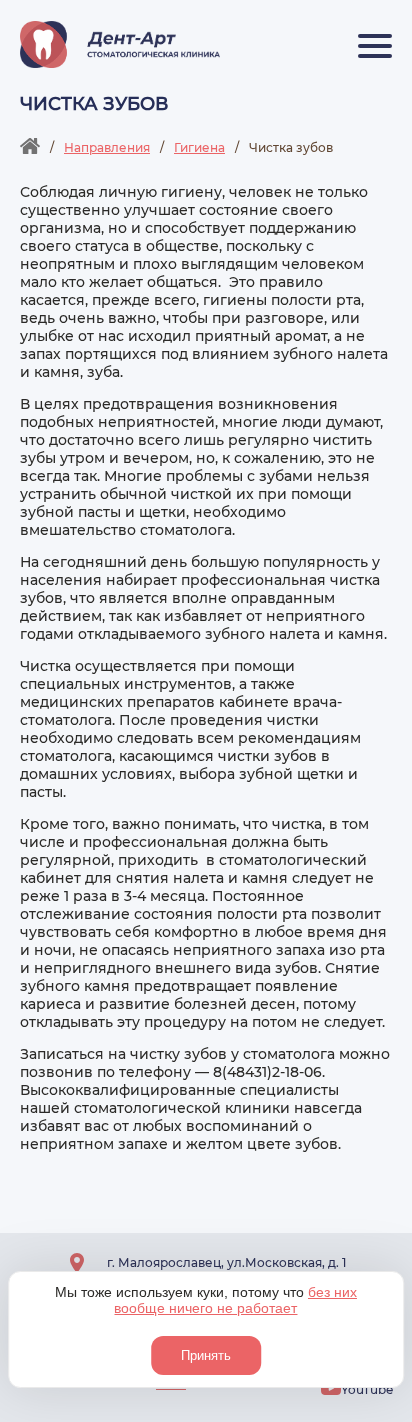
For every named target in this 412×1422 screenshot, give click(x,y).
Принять (206, 1355)
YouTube (367, 1389)
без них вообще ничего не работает (235, 1300)
